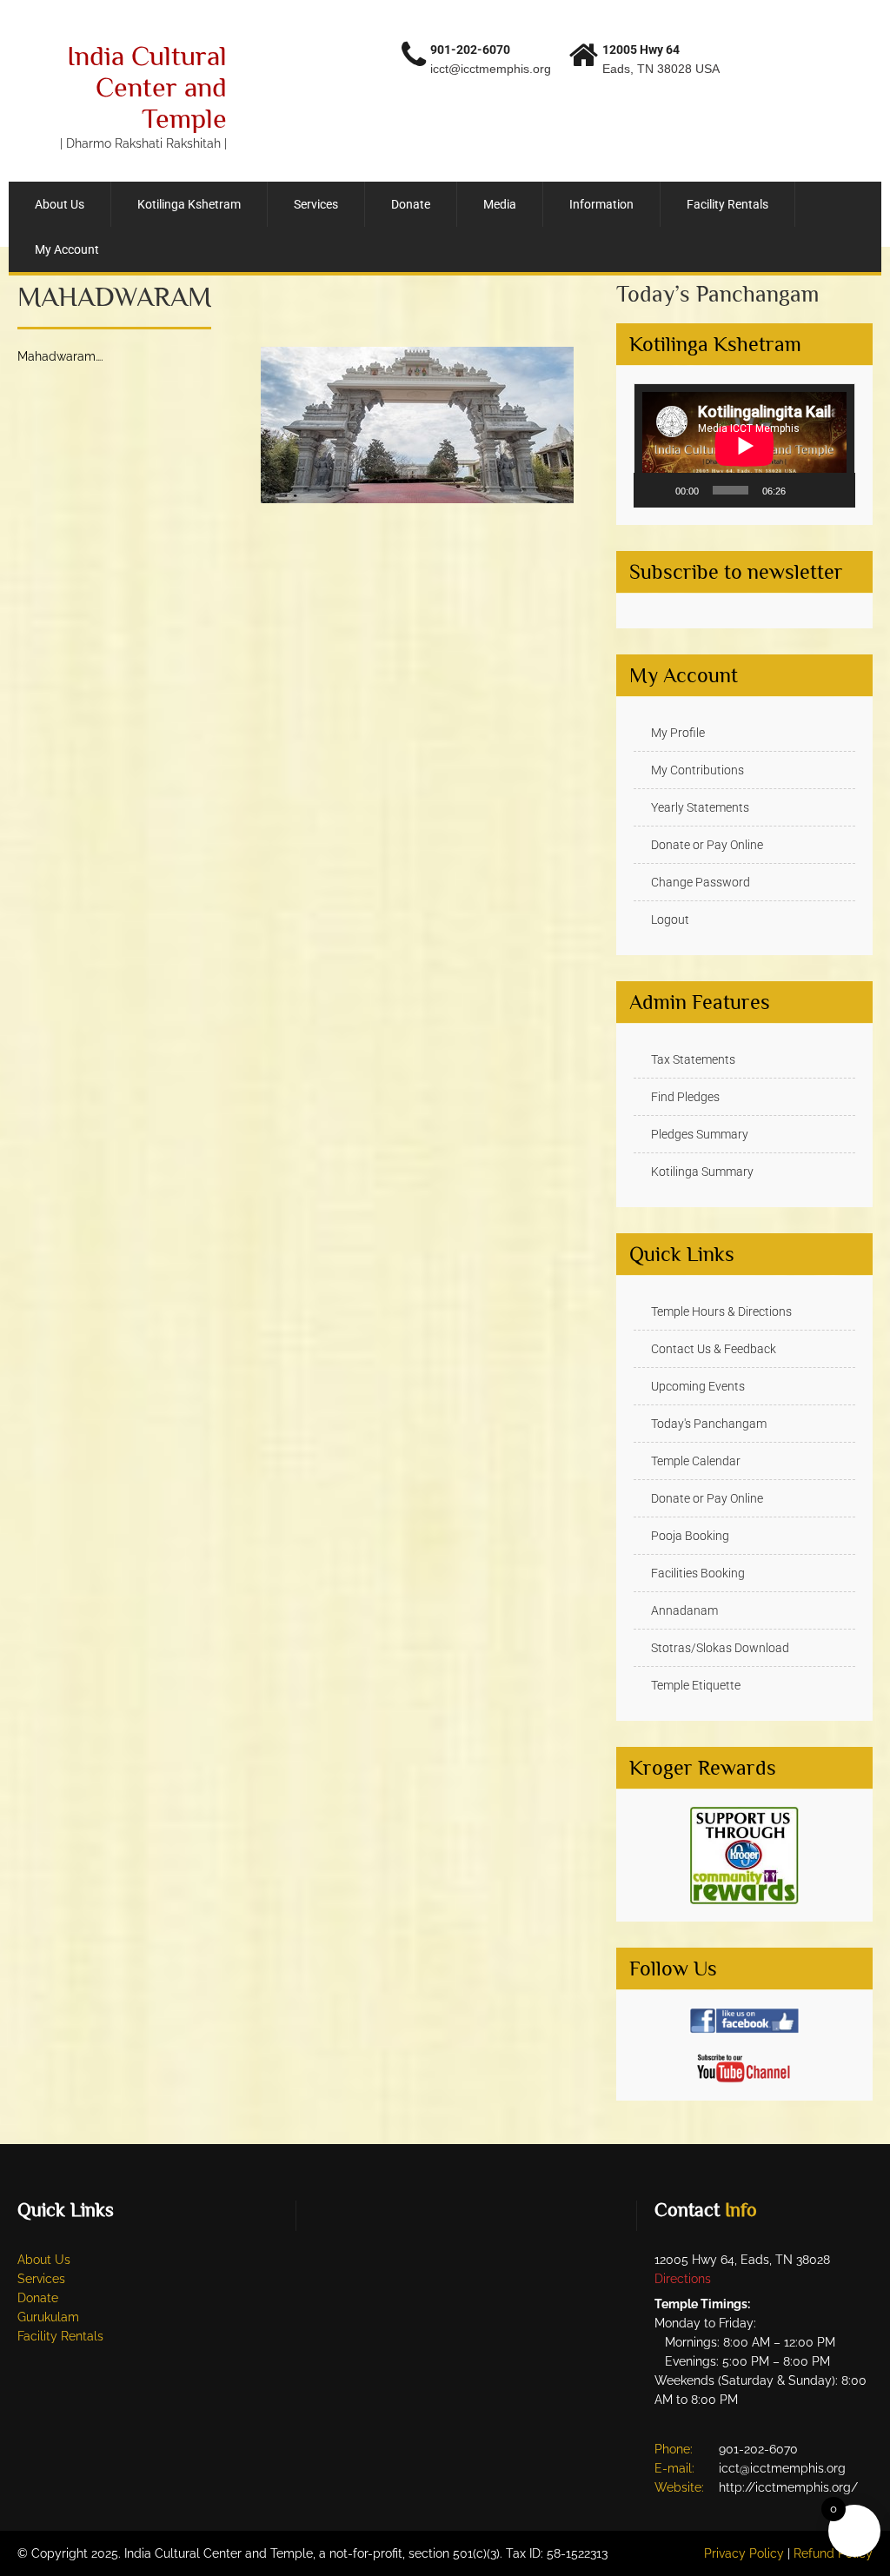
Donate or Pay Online (707, 845)
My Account (67, 249)
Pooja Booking (690, 1536)
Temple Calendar (696, 1461)
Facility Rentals (727, 204)
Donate (411, 204)
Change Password (701, 882)
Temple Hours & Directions (721, 1311)
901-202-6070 (470, 50)
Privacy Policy (744, 2553)
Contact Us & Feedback (714, 1349)
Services (316, 204)
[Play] (656, 490)
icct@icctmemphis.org (491, 69)
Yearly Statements (700, 807)
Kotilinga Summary (702, 1172)
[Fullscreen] (833, 490)
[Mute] (805, 490)
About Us (60, 204)
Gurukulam (48, 2317)
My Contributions (697, 770)
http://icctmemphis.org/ (788, 2487)
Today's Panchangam (709, 1424)
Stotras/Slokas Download (720, 1648)
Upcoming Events (698, 1386)
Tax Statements (693, 1059)
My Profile (678, 733)
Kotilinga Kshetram (189, 204)
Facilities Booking (698, 1573)
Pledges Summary (700, 1134)
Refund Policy (833, 2553)
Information (601, 204)
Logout (670, 920)
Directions (683, 2279)
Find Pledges (685, 1097)
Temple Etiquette (696, 1685)
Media (500, 204)
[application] (744, 446)
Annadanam (684, 1610)
